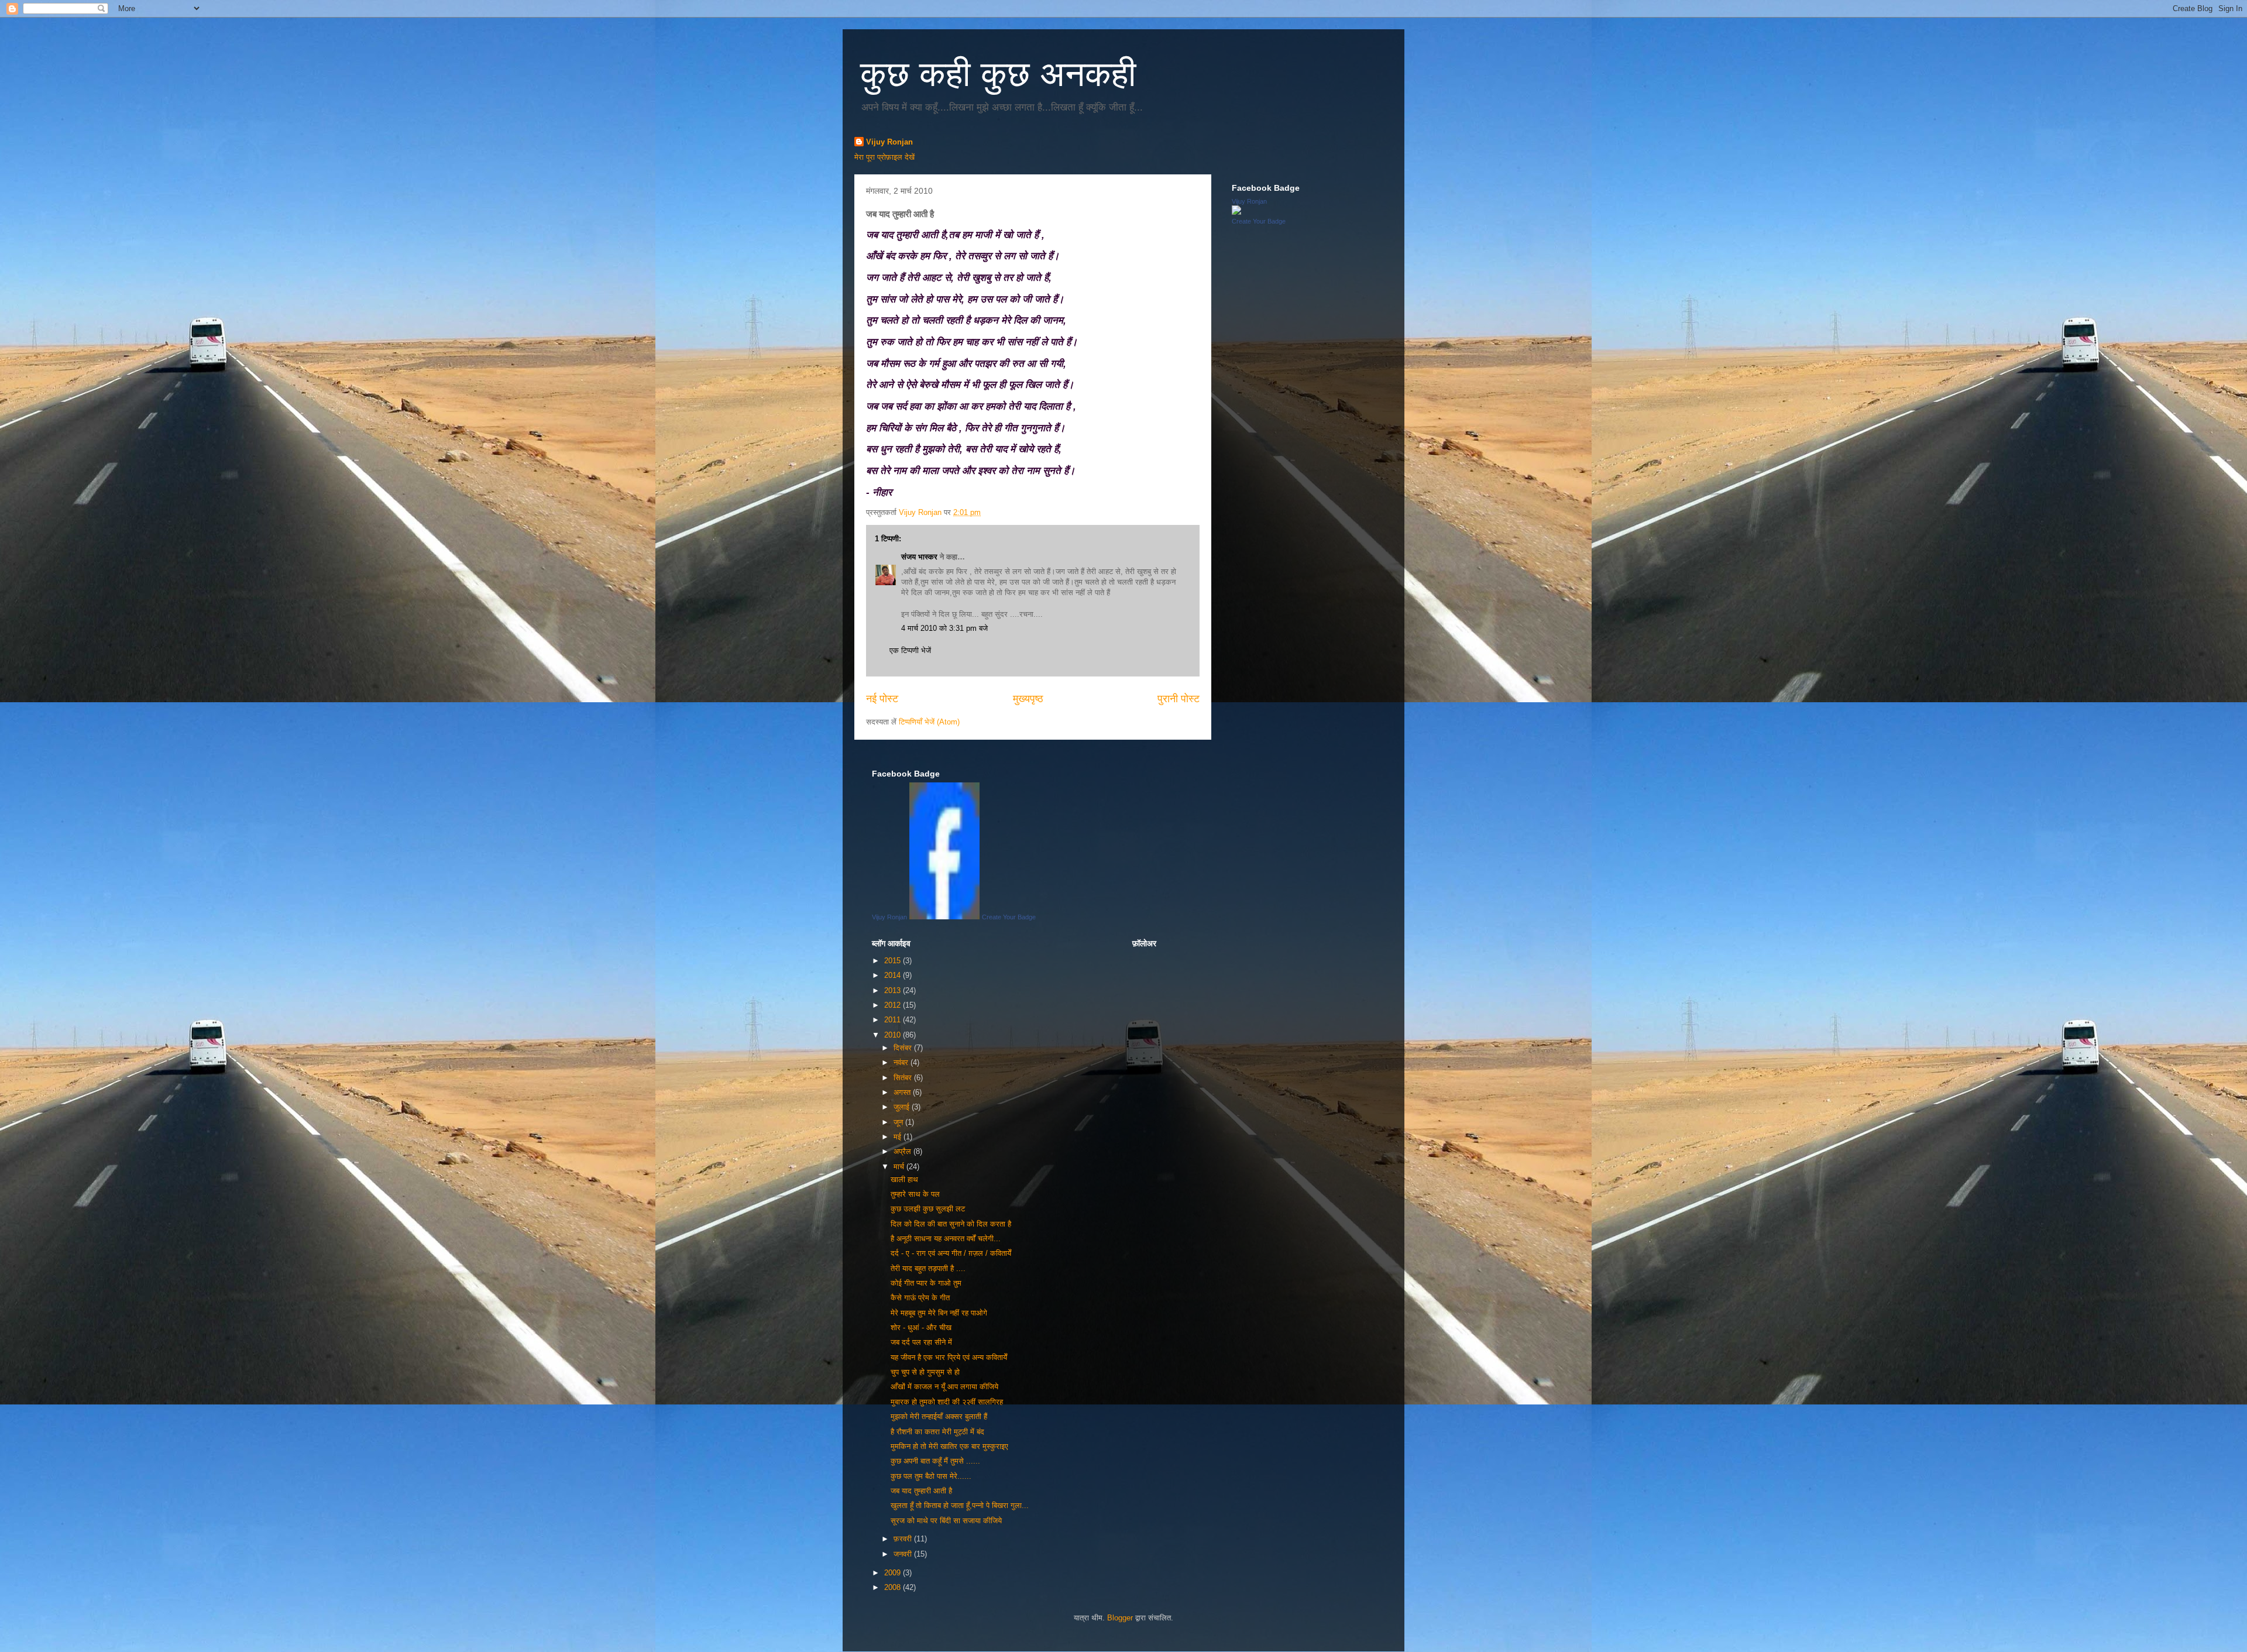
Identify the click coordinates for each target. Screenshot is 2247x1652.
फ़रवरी (904, 1539)
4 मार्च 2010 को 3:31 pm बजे (944, 628)
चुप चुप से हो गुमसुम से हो (925, 1372)
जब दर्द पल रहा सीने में (921, 1342)
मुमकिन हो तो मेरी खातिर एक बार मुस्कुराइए (949, 1446)
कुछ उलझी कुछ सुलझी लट (928, 1209)
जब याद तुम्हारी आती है (921, 1491)
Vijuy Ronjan (889, 142)
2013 (894, 990)
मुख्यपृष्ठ (1028, 699)
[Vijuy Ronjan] (1236, 212)
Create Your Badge (1259, 221)
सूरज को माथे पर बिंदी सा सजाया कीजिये (946, 1521)
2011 (894, 1020)
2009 (894, 1573)
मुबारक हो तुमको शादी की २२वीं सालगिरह (947, 1402)
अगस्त (903, 1092)
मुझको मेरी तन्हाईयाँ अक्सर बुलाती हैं (939, 1416)
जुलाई (903, 1107)
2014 (894, 975)
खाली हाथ (904, 1179)
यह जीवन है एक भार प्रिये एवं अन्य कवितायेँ (949, 1357)
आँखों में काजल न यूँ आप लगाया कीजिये (944, 1387)
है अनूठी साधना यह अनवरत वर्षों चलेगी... (946, 1239)
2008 (894, 1587)
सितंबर (904, 1078)
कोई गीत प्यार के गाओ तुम (926, 1283)
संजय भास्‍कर (920, 557)
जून (899, 1122)
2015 (894, 961)
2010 (894, 1035)
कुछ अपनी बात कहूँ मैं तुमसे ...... (935, 1461)
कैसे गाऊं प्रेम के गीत (920, 1298)
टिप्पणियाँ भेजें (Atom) (929, 722)
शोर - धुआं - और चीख (921, 1328)
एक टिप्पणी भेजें (910, 650)
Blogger (1120, 1618)
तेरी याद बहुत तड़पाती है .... (928, 1268)
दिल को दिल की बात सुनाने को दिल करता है (951, 1224)
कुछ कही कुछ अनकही (998, 74)
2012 (894, 1005)
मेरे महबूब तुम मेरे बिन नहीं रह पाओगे (939, 1313)
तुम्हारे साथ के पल (915, 1194)
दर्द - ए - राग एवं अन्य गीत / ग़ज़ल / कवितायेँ (951, 1253)
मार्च (900, 1167)
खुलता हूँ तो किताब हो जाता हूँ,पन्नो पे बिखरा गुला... (960, 1505)
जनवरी (904, 1554)
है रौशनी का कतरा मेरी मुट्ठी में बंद (937, 1432)
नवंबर (902, 1062)
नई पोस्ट (882, 699)
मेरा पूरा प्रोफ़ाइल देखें (884, 157)
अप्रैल (903, 1151)
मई (899, 1137)
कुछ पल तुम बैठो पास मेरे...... (931, 1476)
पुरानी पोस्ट (1179, 699)
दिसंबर (904, 1048)
